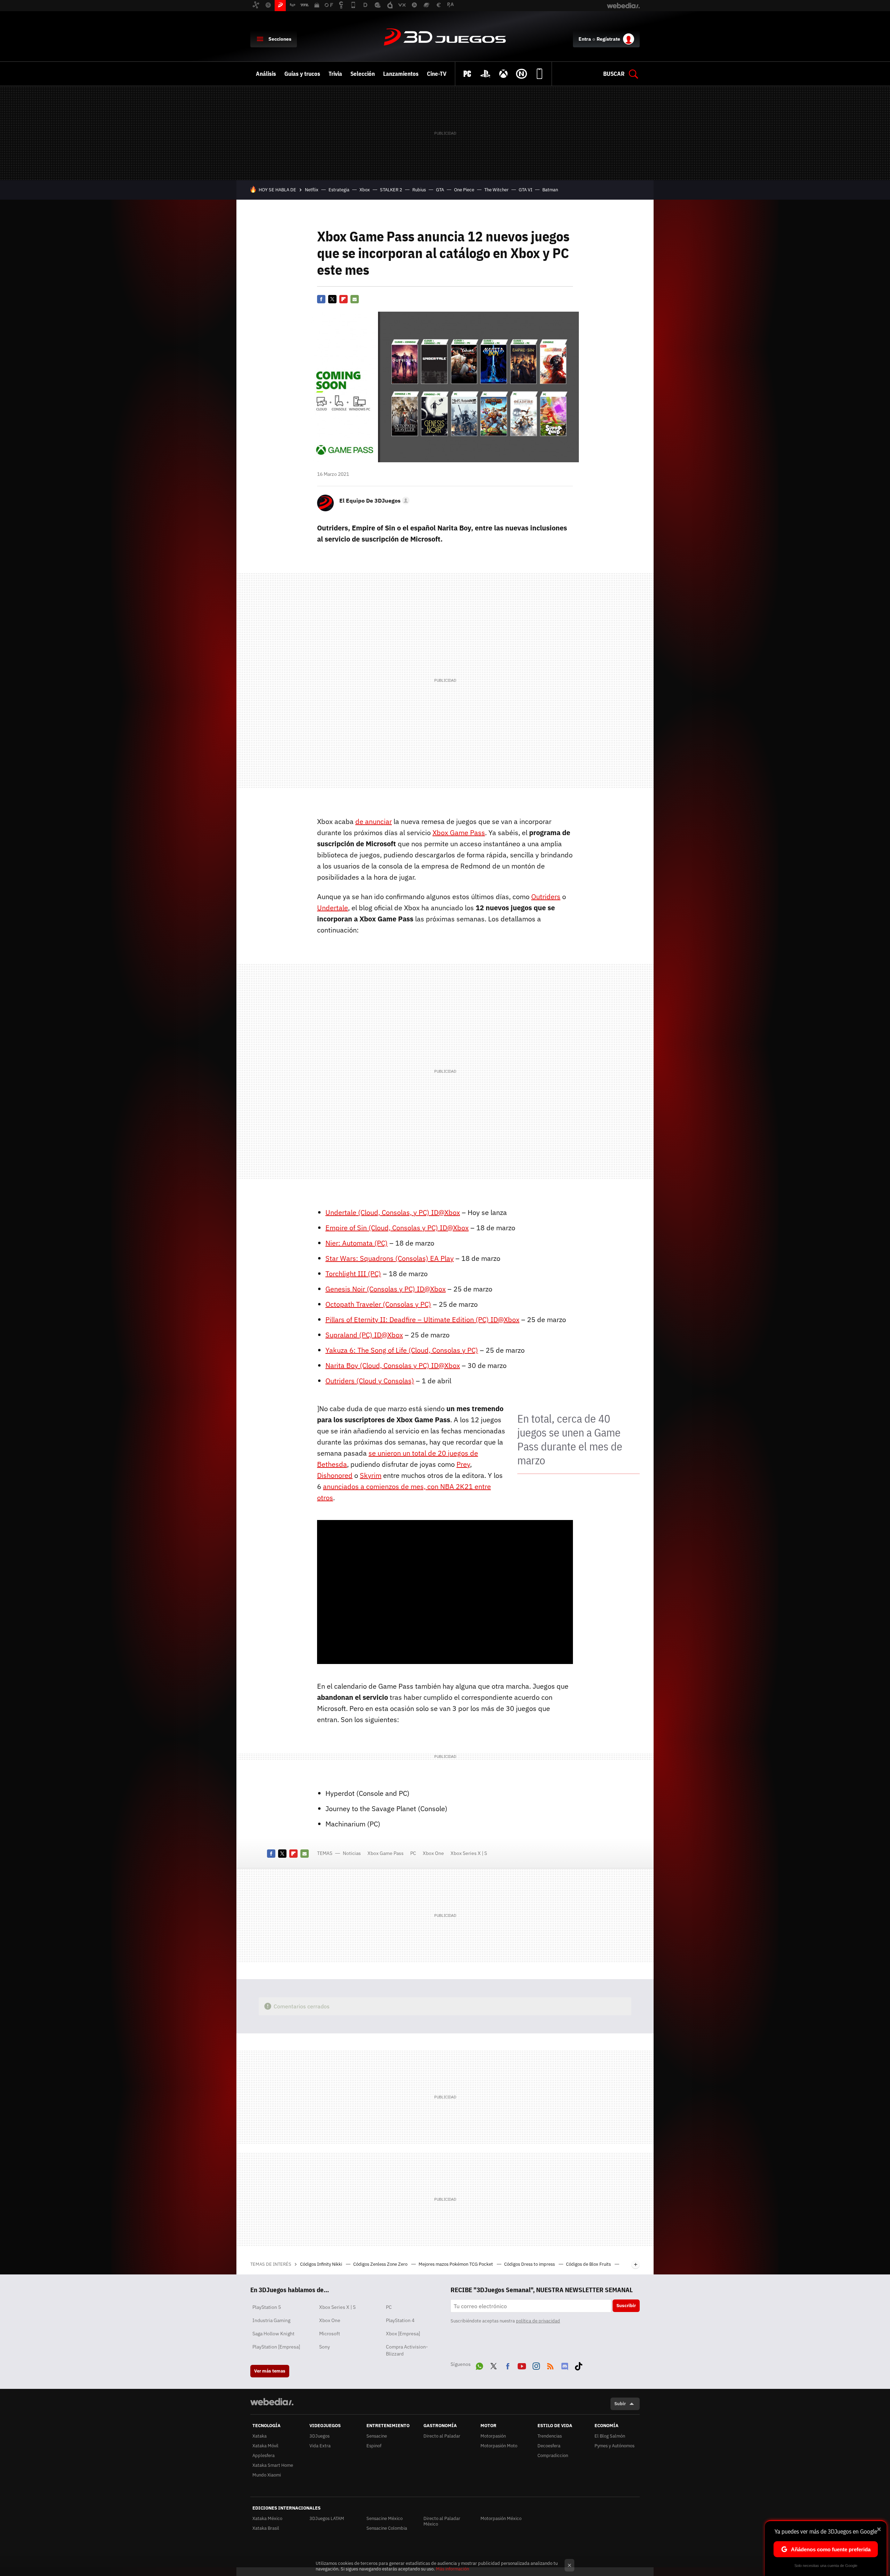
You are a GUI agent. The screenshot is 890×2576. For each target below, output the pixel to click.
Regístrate (608, 39)
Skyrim (371, 1475)
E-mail (355, 299)
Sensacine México (385, 2518)
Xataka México (267, 2518)
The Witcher (496, 190)
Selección (363, 74)
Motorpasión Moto (499, 2446)
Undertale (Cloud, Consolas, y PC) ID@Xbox (393, 1212)
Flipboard (343, 299)
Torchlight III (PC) (353, 1274)
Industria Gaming (271, 2320)
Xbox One (433, 1853)
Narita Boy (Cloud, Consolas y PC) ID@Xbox (393, 1365)
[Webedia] (272, 2402)
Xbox (365, 190)
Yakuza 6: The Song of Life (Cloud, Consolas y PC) (402, 1350)
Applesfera (264, 2455)
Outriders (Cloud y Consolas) (370, 1381)
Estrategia (339, 190)
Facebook (321, 299)
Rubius (419, 190)
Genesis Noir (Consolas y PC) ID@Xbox (386, 1289)
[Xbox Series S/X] (503, 74)
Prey (463, 1464)
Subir (620, 2404)
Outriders (546, 897)
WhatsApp (479, 2365)
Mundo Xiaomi (267, 2475)
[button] (373, 501)
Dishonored (335, 1475)
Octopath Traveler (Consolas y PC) (378, 1304)
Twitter (332, 299)
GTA (440, 190)
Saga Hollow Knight (273, 2334)
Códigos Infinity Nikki (322, 2264)
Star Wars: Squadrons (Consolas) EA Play (390, 1258)
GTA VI (525, 190)
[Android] (540, 74)
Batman (550, 190)
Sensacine (377, 2436)
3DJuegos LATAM (327, 2518)
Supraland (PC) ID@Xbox (364, 1335)
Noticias (352, 1853)
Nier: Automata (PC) (357, 1243)
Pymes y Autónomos (614, 2446)
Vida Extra (320, 2446)
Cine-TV (437, 74)
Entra (585, 39)
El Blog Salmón (610, 2436)
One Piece (464, 190)
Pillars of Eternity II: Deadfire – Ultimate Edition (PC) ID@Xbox (422, 1319)
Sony (325, 2347)
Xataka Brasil (266, 2528)
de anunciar (374, 821)
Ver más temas (270, 2371)
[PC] (467, 74)
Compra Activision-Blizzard (407, 2350)
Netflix (312, 190)
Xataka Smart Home (273, 2465)
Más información (452, 2569)
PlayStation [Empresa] (276, 2347)
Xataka (260, 2436)
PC (413, 1853)
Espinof (374, 2446)
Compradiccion (553, 2455)
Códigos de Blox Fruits (589, 2264)
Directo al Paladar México (442, 2521)
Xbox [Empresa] (403, 2334)
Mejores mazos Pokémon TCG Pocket (456, 2264)
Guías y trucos (302, 74)
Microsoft (330, 2334)
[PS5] (485, 74)
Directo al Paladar (442, 2436)
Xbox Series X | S (469, 1853)
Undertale (333, 908)
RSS (550, 2365)
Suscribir (626, 2306)
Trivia (335, 74)
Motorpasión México (501, 2518)
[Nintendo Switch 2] (521, 74)
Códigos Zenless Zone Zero (381, 2264)
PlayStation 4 (400, 2320)
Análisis (266, 74)
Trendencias (550, 2436)
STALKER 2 (391, 190)
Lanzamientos (401, 74)
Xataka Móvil (265, 2446)
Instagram (536, 2365)
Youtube (522, 2365)
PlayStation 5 (267, 2307)
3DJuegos (445, 38)
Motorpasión (493, 2436)
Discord (565, 2365)
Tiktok (578, 2365)
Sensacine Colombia (387, 2528)
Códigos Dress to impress (530, 2264)
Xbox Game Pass (459, 833)
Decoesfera (549, 2446)
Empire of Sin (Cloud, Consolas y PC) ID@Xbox (397, 1228)
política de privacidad (538, 2321)
